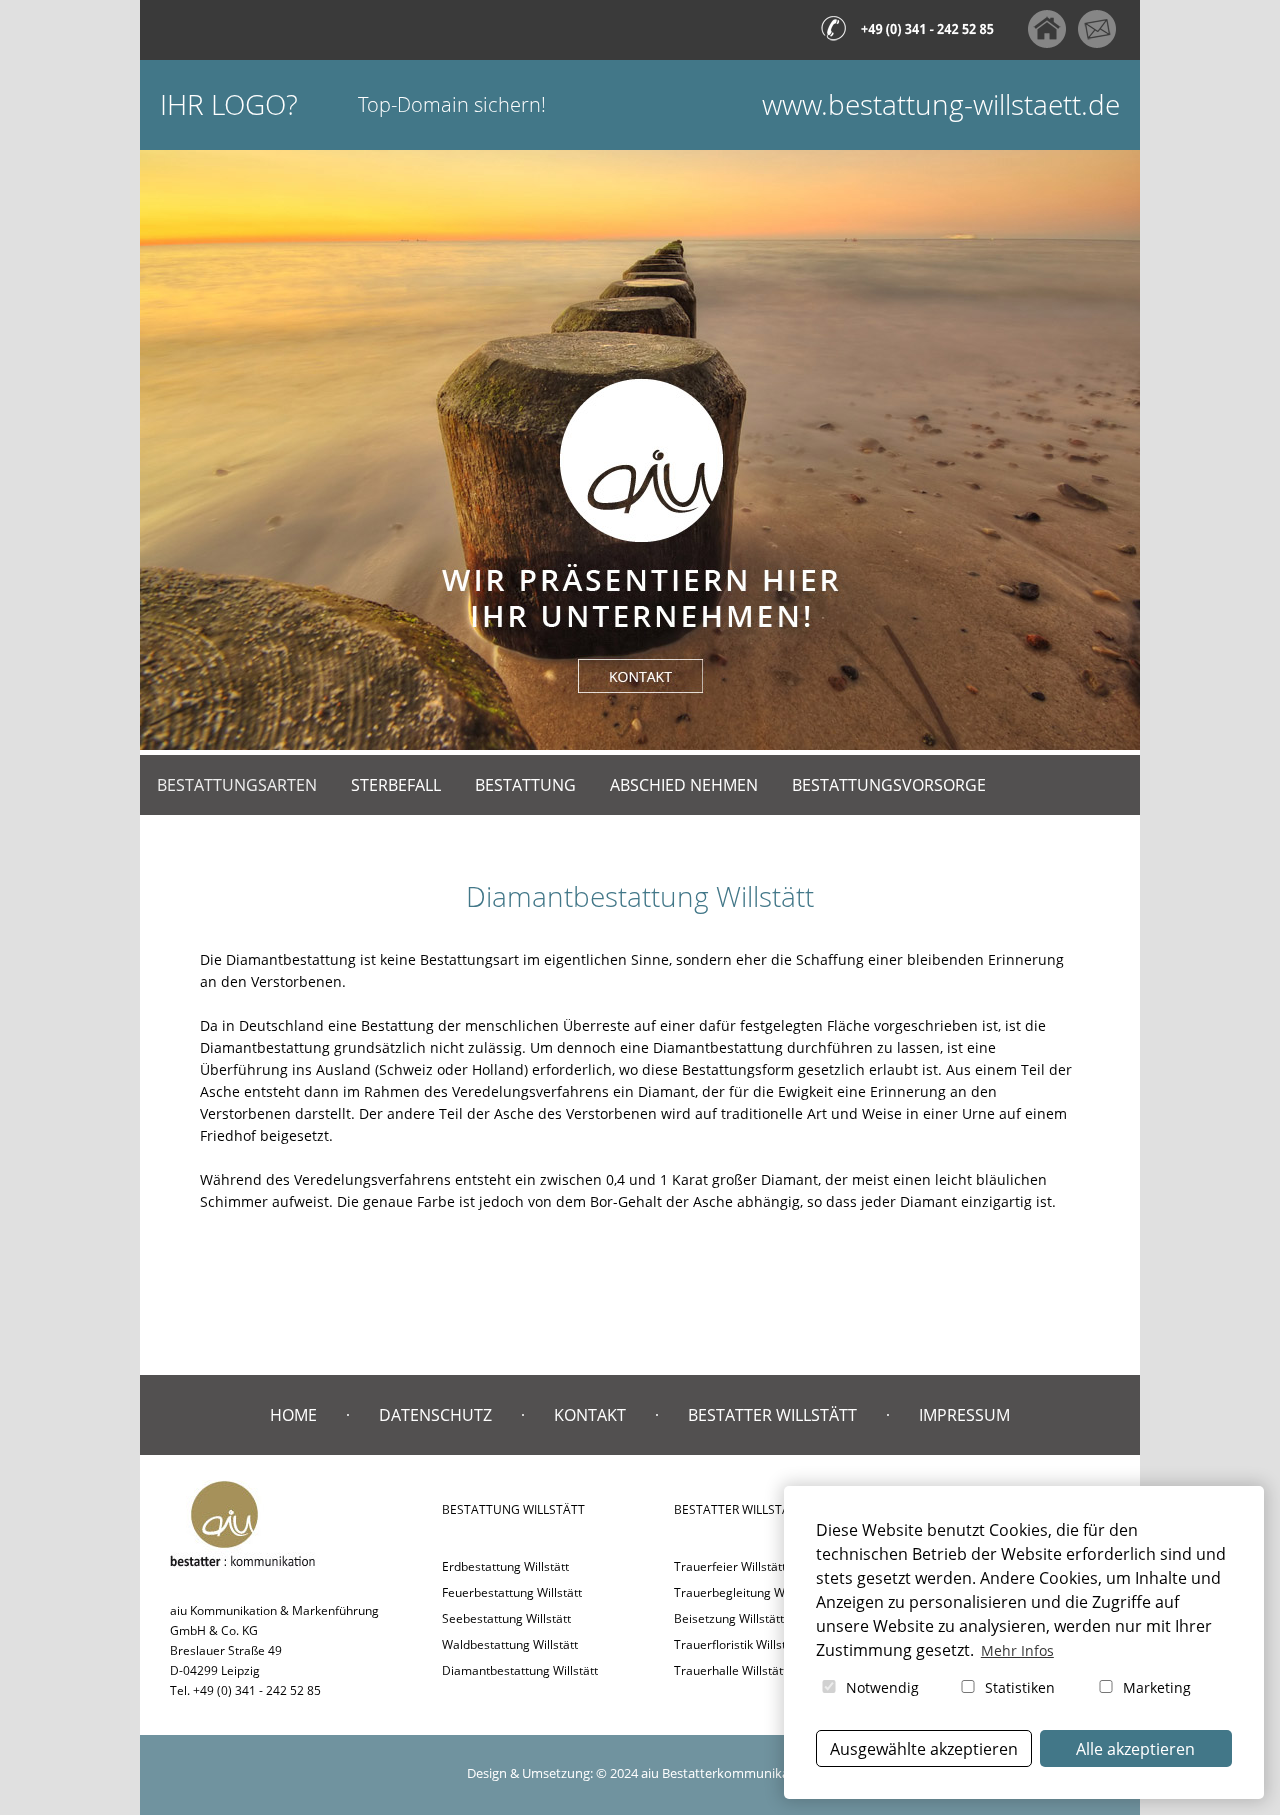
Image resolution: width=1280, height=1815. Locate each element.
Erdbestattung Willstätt (505, 1566)
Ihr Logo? (229, 104)
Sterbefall (396, 785)
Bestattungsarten (237, 785)
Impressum (964, 1415)
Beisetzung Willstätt (729, 1618)
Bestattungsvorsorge (889, 785)
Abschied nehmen (684, 785)
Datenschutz (435, 1415)
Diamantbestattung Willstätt (520, 1670)
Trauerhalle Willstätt (730, 1670)
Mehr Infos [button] (1017, 1650)
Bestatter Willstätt (772, 1415)
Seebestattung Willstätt (506, 1618)
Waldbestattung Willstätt (510, 1644)
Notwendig (880, 1687)
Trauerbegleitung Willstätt (746, 1592)
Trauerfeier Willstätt (730, 1566)
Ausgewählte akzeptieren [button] (924, 1749)
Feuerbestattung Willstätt (512, 1592)
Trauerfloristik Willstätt (737, 1644)
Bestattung (525, 785)
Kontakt (590, 1415)
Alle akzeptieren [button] (1135, 1749)
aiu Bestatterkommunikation (727, 1773)
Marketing (1155, 1687)
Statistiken (1018, 1687)
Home (293, 1415)
